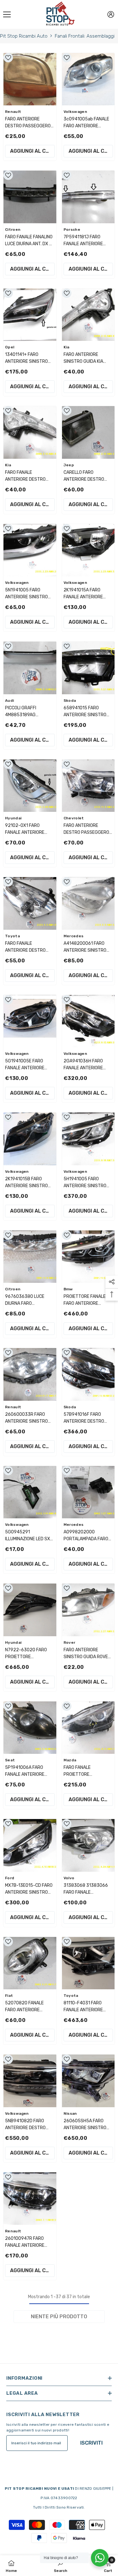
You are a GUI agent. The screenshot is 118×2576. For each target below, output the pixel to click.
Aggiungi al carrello (32, 151)
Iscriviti (91, 2443)
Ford (10, 1878)
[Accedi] (111, 14)
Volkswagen (76, 112)
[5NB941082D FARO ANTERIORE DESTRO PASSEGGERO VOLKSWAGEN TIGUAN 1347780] (30, 2081)
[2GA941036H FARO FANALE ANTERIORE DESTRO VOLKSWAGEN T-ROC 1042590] (88, 1021)
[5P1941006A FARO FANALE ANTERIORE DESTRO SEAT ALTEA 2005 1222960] (30, 1728)
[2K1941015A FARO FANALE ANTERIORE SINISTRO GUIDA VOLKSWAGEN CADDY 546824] (88, 550)
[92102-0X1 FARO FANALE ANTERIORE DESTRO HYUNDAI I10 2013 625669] (30, 786)
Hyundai (13, 818)
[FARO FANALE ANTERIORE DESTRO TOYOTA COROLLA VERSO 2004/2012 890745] (30, 903)
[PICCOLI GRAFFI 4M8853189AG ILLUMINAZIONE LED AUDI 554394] (30, 668)
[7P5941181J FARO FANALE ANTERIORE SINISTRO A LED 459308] (88, 197)
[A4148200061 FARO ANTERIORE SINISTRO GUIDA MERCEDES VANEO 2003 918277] (88, 903)
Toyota (12, 936)
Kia (67, 347)
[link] (61, 2566)
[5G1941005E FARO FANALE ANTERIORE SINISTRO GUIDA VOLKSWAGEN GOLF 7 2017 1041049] (30, 1021)
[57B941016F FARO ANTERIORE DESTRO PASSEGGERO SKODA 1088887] (88, 1374)
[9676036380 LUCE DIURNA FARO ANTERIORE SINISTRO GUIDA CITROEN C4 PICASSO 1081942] (30, 1257)
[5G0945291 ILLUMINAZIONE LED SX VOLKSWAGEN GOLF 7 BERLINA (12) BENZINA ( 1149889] (30, 1492)
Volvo (69, 1878)
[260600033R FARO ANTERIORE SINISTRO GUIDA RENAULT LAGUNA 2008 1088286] (30, 1374)
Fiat (9, 1996)
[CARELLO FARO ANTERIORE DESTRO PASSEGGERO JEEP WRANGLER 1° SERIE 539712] (88, 432)
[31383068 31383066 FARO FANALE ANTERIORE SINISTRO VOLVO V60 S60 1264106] (88, 1845)
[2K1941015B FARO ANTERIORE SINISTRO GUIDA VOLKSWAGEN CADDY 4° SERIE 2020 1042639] (30, 1139)
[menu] (7, 14)
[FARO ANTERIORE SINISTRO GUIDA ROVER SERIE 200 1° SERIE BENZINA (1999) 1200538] (88, 1610)
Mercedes (74, 936)
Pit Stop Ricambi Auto (24, 36)
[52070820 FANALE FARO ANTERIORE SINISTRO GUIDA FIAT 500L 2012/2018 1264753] (30, 1963)
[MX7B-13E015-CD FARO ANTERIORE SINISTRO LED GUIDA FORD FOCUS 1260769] (30, 1845)
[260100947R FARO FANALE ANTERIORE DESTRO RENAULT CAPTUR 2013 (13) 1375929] (30, 2199)
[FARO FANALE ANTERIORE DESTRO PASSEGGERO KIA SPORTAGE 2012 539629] (30, 432)
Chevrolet (74, 818)
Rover (70, 1642)
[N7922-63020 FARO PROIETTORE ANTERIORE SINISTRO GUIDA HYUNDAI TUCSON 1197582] (30, 1610)
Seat (10, 1760)
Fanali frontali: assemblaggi (85, 36)
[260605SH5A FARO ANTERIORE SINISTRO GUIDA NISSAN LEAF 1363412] (88, 2081)
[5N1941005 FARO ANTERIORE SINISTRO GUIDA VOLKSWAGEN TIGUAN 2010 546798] (30, 550)
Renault (13, 112)
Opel (10, 347)
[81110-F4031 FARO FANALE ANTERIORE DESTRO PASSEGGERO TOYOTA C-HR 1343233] (88, 1963)
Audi (9, 701)
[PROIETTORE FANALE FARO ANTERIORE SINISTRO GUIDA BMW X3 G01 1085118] (88, 1257)
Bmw (68, 1289)
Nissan (70, 2113)
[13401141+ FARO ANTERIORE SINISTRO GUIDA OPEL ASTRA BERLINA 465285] (30, 315)
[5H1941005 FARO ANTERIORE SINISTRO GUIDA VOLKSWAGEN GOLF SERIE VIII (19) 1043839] (88, 1139)
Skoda (70, 701)
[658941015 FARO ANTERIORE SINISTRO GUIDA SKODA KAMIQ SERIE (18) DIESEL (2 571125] (88, 668)
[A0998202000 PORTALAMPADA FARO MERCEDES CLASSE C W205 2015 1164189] (88, 1492)
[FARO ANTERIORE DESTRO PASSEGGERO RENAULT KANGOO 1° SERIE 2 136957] (30, 79)
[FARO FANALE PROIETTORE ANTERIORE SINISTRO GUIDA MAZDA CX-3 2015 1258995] (88, 1728)
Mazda (70, 1760)
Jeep (69, 465)
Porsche (72, 230)
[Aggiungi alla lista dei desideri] (8, 58)
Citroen (13, 230)
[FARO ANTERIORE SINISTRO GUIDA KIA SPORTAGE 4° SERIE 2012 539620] (88, 315)
